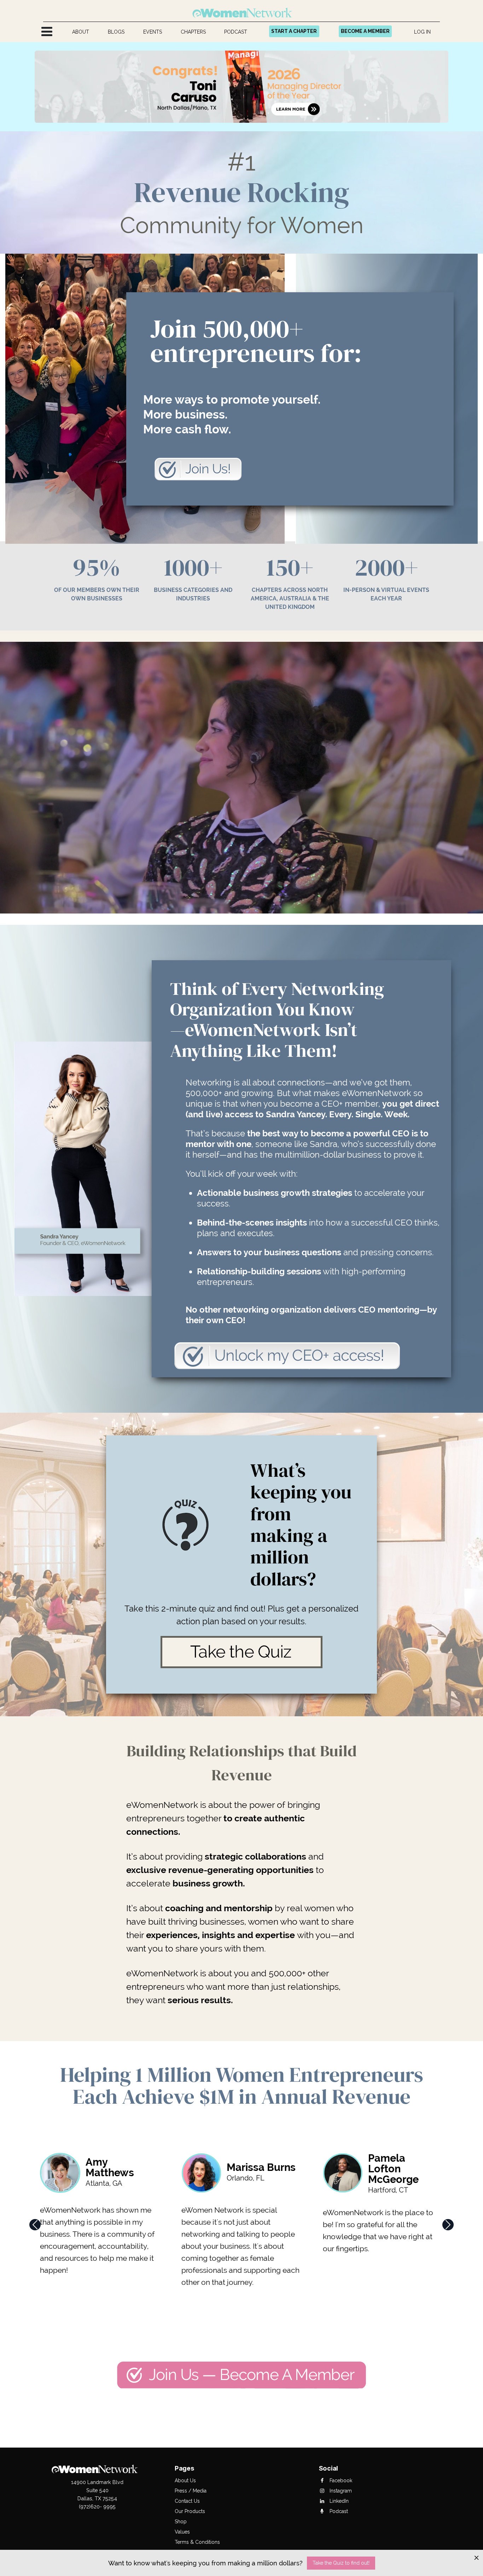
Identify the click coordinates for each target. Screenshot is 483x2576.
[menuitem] (81, 32)
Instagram (340, 2491)
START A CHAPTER (294, 31)
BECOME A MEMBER (365, 31)
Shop (181, 2522)
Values (182, 2532)
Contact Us (187, 2501)
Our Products (190, 2511)
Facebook (340, 2480)
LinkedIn (338, 2501)
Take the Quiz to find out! (341, 2563)
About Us (185, 2480)
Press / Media (191, 2491)
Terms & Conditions (197, 2542)
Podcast (338, 2511)
